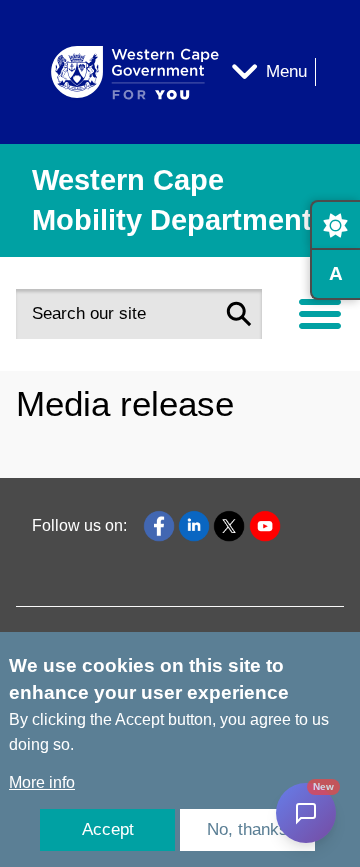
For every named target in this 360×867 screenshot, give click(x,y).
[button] (239, 314)
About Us (65, 399)
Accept (108, 829)
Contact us (70, 456)
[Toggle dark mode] (335, 225)
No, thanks (247, 829)
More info (42, 782)
